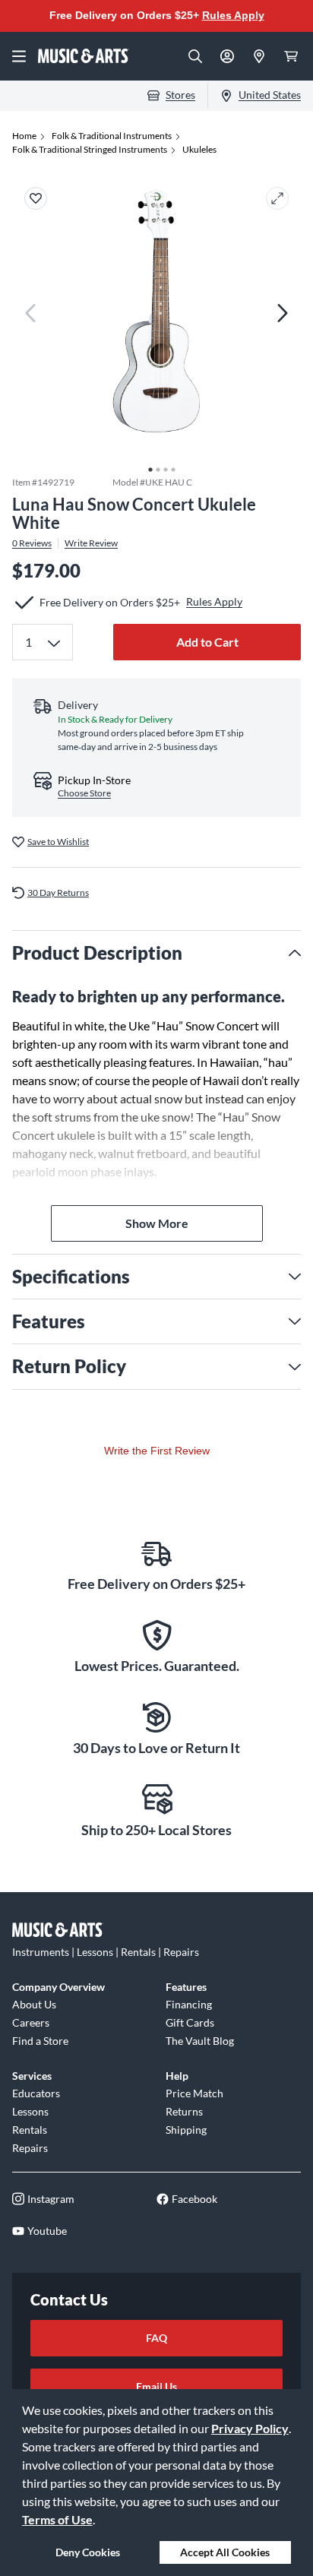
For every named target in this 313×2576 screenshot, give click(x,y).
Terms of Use (57, 2519)
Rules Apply (233, 15)
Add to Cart (207, 642)
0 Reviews (32, 543)
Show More (157, 1223)
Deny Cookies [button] (88, 2552)
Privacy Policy (250, 2428)
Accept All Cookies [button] (225, 2552)
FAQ (156, 2338)
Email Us (156, 2386)
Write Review (91, 543)
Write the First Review (157, 1451)
